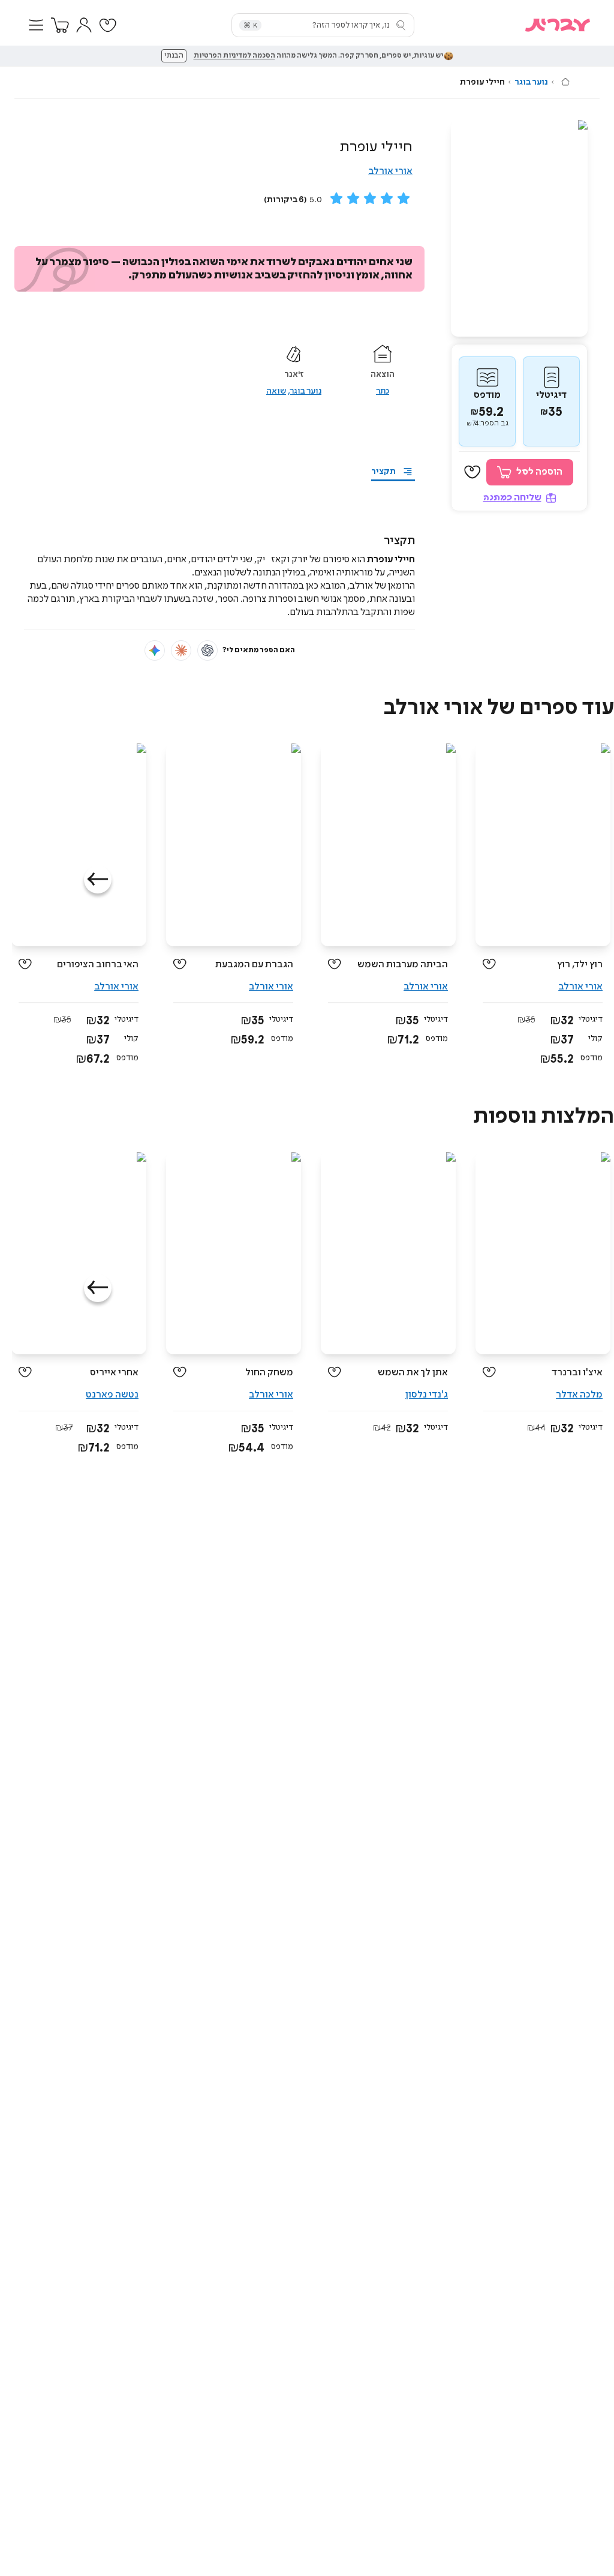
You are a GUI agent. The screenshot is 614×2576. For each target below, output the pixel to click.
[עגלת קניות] (60, 25)
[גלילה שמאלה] (98, 880)
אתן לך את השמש (413, 1373)
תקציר (383, 472)
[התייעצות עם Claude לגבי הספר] (181, 650)
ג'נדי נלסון (427, 1395)
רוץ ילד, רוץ (580, 965)
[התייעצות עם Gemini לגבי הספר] (155, 650)
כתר (383, 391)
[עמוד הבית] (565, 82)
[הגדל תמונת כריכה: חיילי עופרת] (519, 228)
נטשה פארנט (112, 1395)
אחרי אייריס (114, 1373)
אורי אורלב (390, 171)
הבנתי (174, 56)
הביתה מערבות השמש (403, 965)
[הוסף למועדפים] (472, 472)
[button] (36, 25)
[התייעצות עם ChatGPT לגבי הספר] (207, 650)
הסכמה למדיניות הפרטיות (234, 56)
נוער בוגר (531, 82)
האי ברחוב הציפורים (98, 965)
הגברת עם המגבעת (254, 965)
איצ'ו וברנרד (577, 1373)
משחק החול (269, 1373)
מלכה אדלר (579, 1395)
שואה (276, 391)
